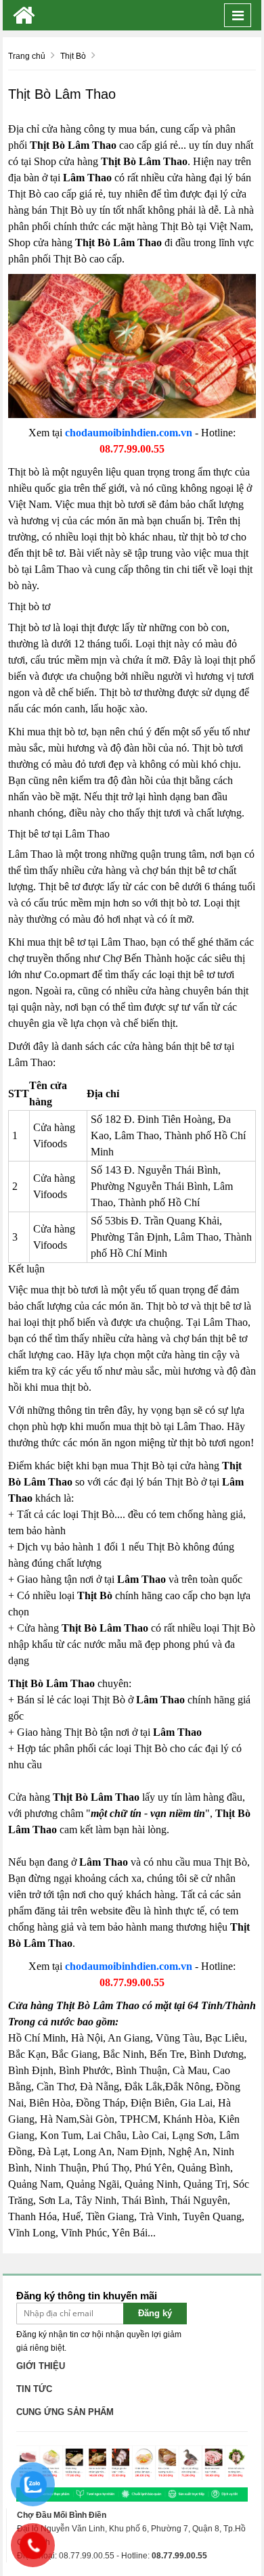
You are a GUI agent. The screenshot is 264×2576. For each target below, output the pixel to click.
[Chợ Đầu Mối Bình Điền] (24, 15)
